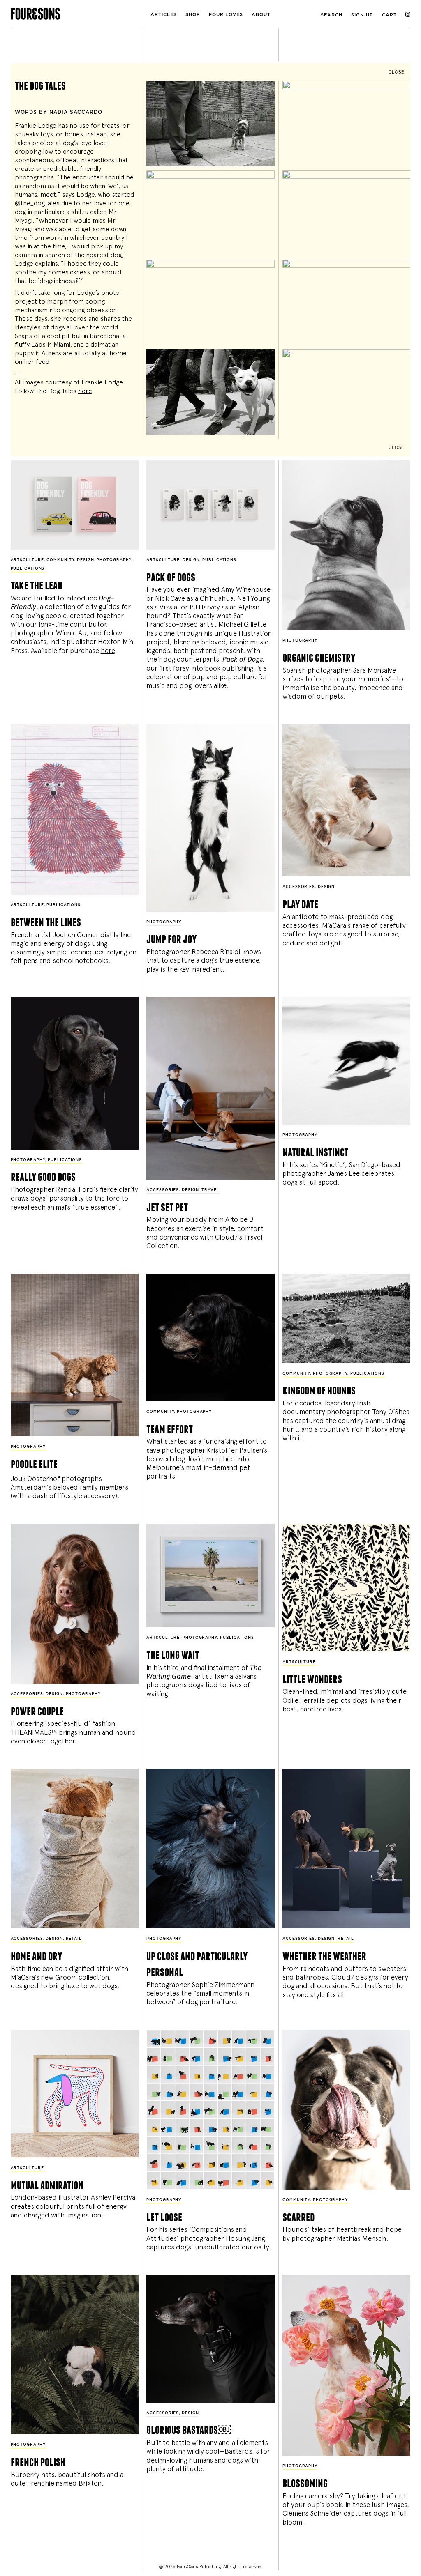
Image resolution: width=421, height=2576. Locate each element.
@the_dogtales (37, 203)
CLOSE (396, 72)
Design (85, 560)
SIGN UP (362, 15)
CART (389, 15)
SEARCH (332, 15)
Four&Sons (77, 12)
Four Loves (226, 15)
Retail (74, 1939)
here (85, 391)
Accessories (299, 887)
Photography (114, 560)
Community (60, 560)
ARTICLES (164, 15)
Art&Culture (27, 560)
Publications (28, 569)
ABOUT (261, 15)
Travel (210, 1190)
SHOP (193, 15)
